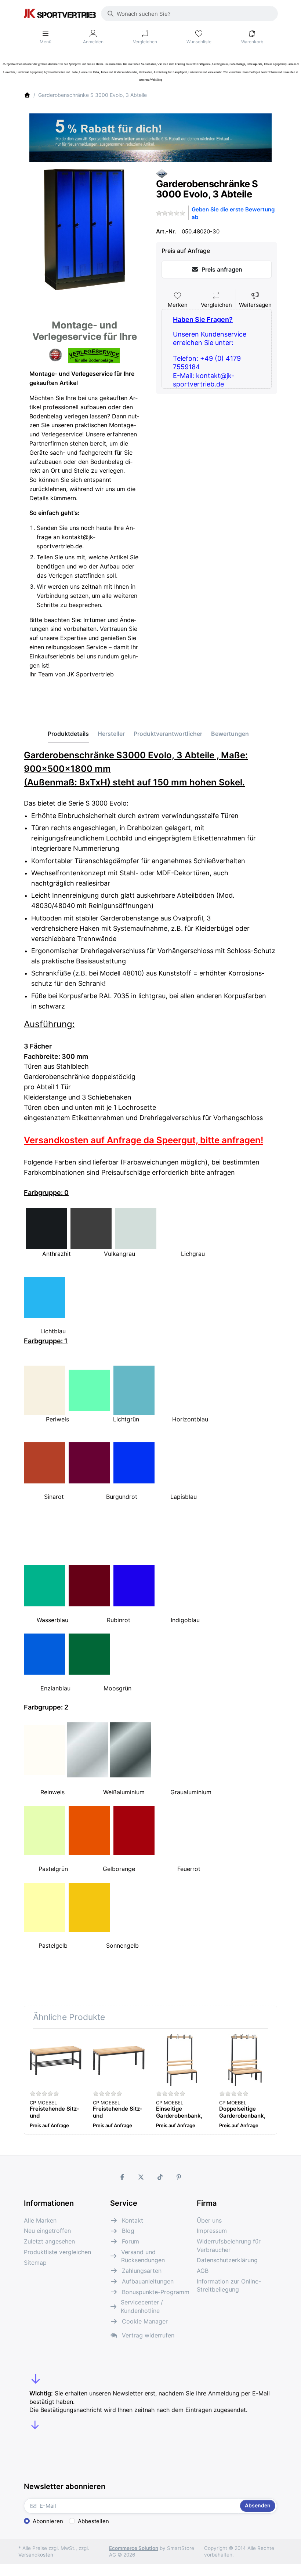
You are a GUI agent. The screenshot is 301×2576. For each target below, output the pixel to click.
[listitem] (84, 230)
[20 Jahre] (150, 136)
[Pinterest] (179, 2177)
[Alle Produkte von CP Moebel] (162, 173)
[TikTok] (160, 2177)
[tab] (68, 734)
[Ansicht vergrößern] (84, 230)
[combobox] (189, 14)
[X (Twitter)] (141, 2177)
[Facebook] (122, 2177)
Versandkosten (36, 2555)
